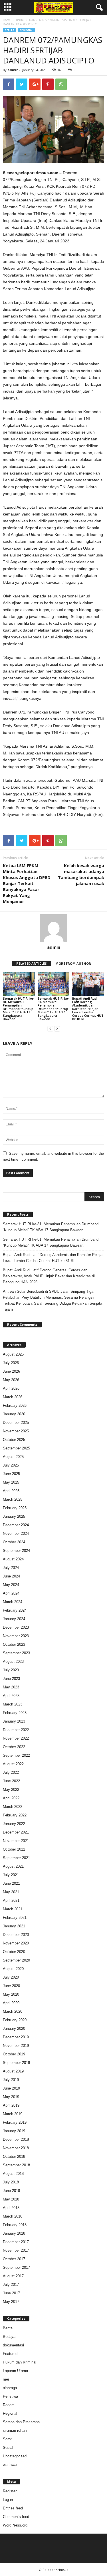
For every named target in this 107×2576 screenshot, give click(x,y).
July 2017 (11, 2285)
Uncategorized (15, 2456)
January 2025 (14, 1516)
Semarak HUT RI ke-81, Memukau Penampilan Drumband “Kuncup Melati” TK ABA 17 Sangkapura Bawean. (19, 1009)
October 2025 (14, 1440)
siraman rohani (15, 2430)
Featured (10, 2354)
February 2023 (15, 1713)
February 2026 (15, 1405)
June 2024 (11, 1576)
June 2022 (11, 1781)
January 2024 (14, 1619)
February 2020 (15, 2020)
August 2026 (13, 1354)
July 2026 (11, 1363)
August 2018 (13, 2174)
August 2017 (13, 2276)
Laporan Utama (15, 2371)
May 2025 (11, 1482)
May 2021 (11, 1892)
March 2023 (13, 1704)
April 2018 (11, 2208)
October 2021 (14, 1849)
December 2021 (16, 1832)
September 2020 (16, 1960)
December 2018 (16, 2139)
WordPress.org (15, 2525)
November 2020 (16, 1943)
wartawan (11, 2465)
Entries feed (13, 2508)
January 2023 (14, 1721)
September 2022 (16, 1755)
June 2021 (11, 1883)
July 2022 (11, 1772)
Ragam (9, 2405)
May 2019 (11, 2097)
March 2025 (13, 1499)
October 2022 (14, 1747)
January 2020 (14, 2029)
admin (13, 70)
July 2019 (11, 2080)
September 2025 (16, 1448)
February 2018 (15, 2225)
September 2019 (16, 2063)
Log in (8, 2500)
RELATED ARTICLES (32, 963)
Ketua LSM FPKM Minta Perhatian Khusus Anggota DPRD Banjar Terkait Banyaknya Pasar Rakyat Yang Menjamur (27, 883)
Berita (20, 20)
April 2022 (11, 1798)
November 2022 (16, 1738)
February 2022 (15, 1815)
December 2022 (16, 1730)
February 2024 (15, 1610)
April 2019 (11, 2105)
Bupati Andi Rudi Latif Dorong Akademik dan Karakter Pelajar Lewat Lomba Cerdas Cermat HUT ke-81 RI (88, 1009)
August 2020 (13, 1969)
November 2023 (16, 1636)
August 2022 (13, 1764)
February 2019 (15, 2122)
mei (6, 2379)
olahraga (10, 2388)
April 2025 (11, 1491)
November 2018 (16, 2148)
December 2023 (16, 1627)
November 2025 (16, 1431)
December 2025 (16, 1423)
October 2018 (14, 2157)
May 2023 (11, 1687)
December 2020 (16, 1935)
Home (7, 20)
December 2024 (16, 1525)
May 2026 (11, 1380)
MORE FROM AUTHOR (73, 963)
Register (10, 2491)
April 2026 (11, 1388)
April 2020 (11, 2003)
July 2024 (11, 1568)
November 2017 (16, 2250)
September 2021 (16, 1858)
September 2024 (16, 1551)
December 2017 (16, 2242)
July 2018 (11, 2182)
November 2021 (16, 1841)
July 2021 (11, 1875)
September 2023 (16, 1653)
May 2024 (11, 1585)
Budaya (9, 2337)
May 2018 (11, 2199)
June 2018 (11, 2191)
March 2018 (13, 2216)
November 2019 (16, 2046)
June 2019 (11, 2088)
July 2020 (11, 1977)
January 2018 (14, 2233)
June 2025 (11, 1474)
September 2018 (16, 2165)
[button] (98, 8)
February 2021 (15, 1918)
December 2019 (16, 2037)
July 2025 (11, 1465)
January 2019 (14, 2131)
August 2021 (13, 1866)
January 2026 (14, 1414)
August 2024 (13, 1559)
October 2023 (14, 1644)
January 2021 (14, 1926)
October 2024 (14, 1542)
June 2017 (11, 2293)
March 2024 (13, 1602)
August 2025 (13, 1457)
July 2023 (11, 1670)
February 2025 (15, 1508)
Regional (26, 30)
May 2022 (11, 1790)
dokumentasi (13, 2345)
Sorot (7, 2439)
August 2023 (13, 1662)
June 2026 (11, 1371)
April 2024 (11, 1593)
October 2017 (14, 2259)
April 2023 (11, 1696)
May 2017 (11, 2302)
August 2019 (13, 2071)
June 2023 (11, 1679)
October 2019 (14, 2054)
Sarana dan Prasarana (21, 2422)
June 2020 (11, 1986)
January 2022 (14, 1824)
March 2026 (13, 1397)
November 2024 (16, 1534)
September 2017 (16, 2267)
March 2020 (13, 2011)
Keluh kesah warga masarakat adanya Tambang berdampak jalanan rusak (81, 874)
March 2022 (13, 1807)
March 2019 (13, 2114)
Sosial (8, 2448)
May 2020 (11, 1994)
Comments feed (16, 2517)
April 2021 (11, 1900)
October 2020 (14, 1952)
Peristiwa (10, 2396)
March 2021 (13, 1909)
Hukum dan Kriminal (20, 2362)
